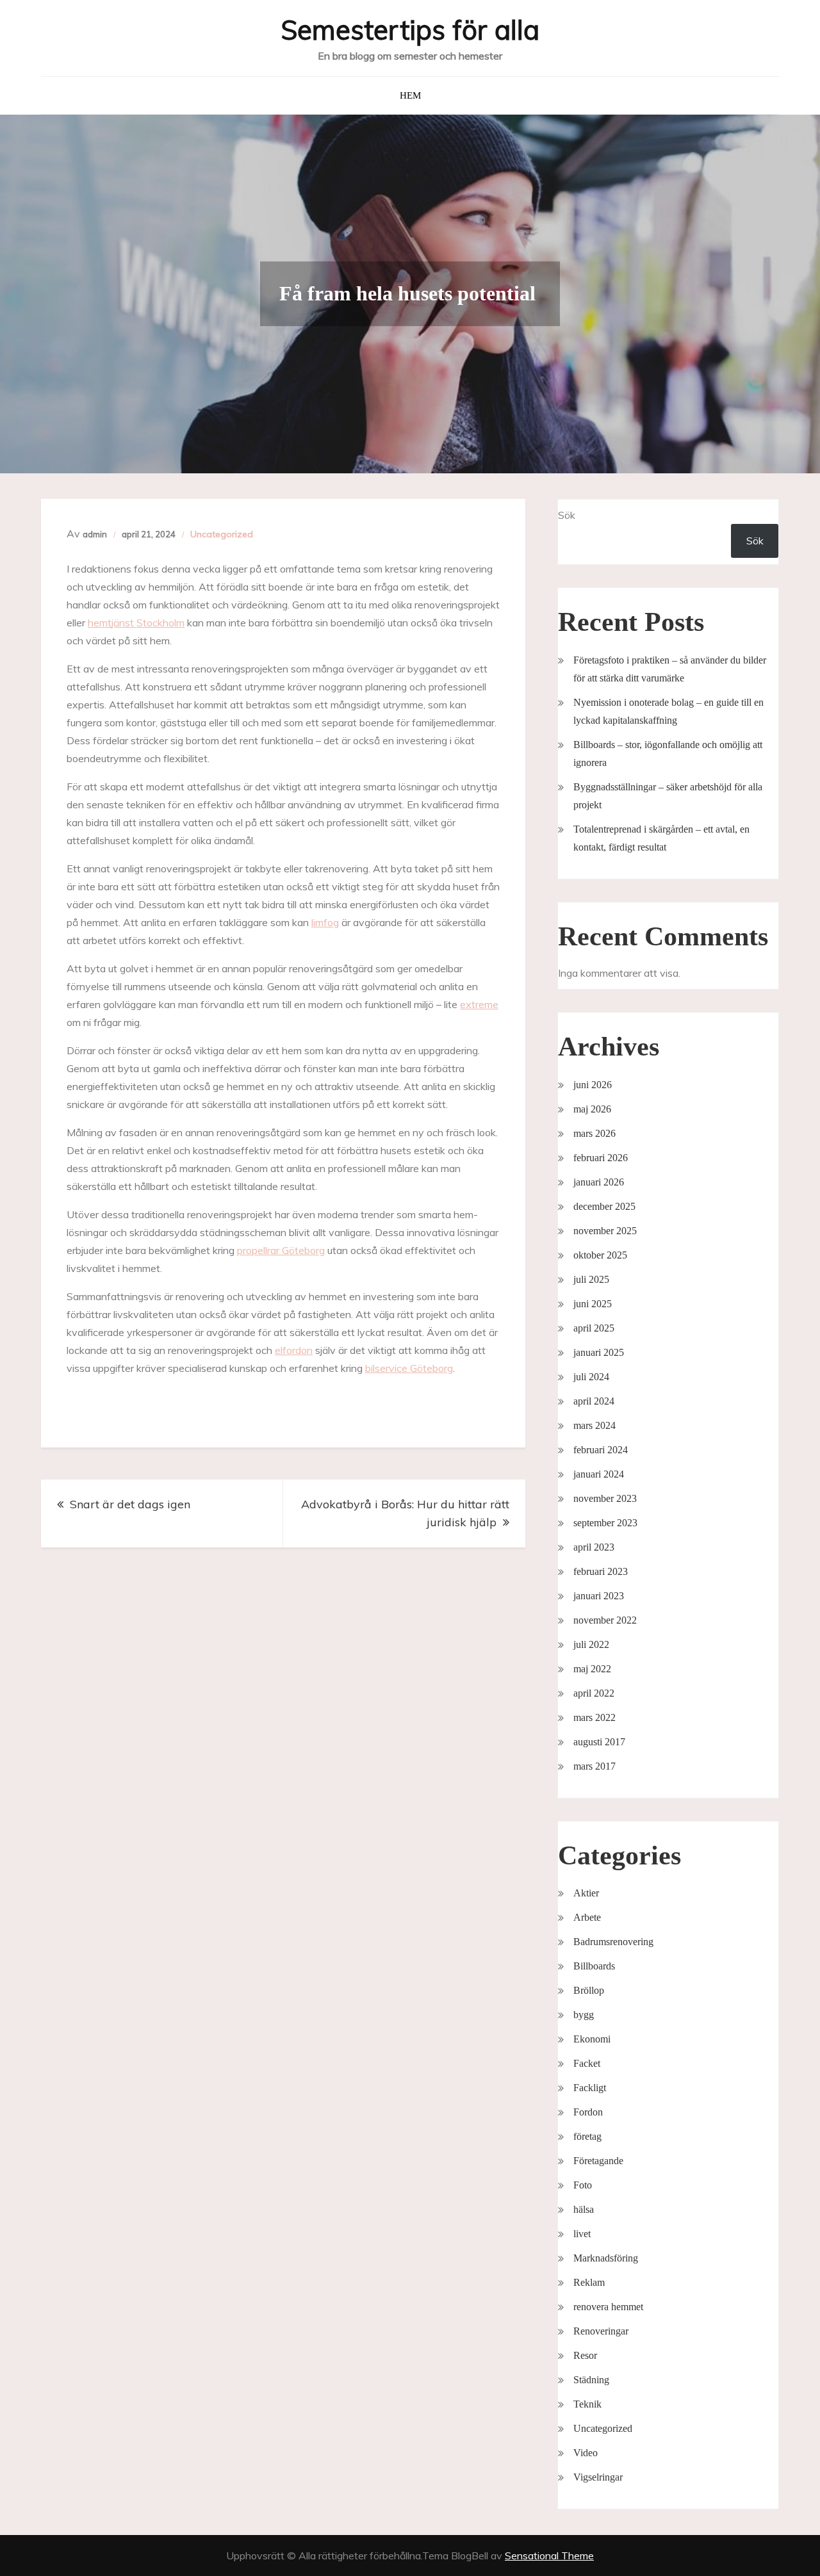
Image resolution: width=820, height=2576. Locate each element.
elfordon (294, 1350)
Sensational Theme (549, 2556)
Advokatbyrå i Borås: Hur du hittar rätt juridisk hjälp (405, 1513)
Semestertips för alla (410, 30)
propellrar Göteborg (281, 1250)
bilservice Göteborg (409, 1368)
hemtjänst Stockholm (136, 623)
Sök (567, 515)
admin (95, 534)
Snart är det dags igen (132, 1504)
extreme (479, 1004)
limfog (325, 922)
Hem (410, 95)
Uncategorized (222, 534)
